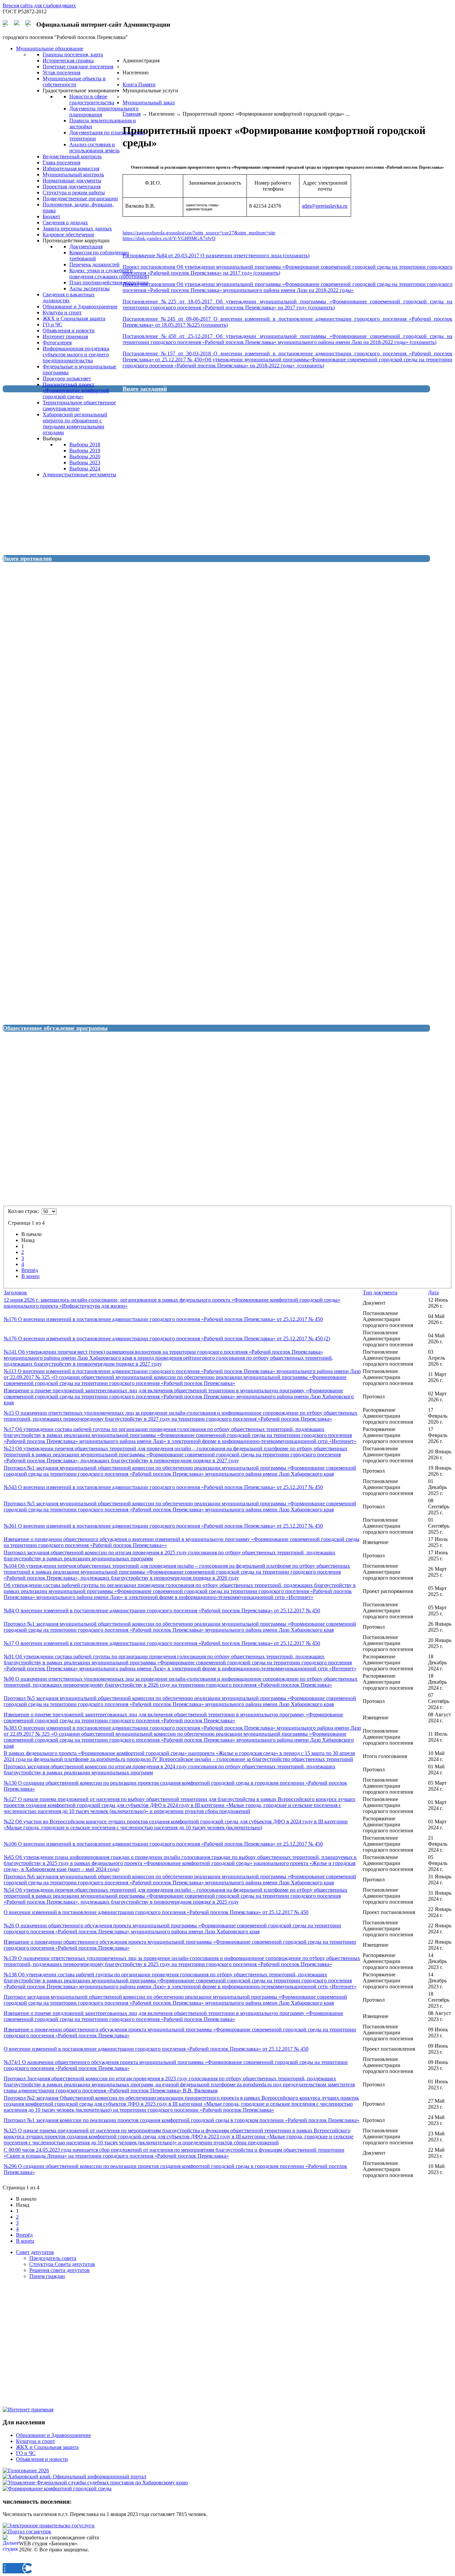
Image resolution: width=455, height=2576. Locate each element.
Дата (433, 1292)
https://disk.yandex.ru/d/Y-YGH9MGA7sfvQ (169, 238)
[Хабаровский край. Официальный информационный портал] (74, 2476)
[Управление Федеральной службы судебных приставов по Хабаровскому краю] (95, 2482)
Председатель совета (53, 2258)
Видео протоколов (27, 558)
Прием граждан (47, 2276)
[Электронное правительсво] (49, 2525)
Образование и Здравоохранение (53, 2435)
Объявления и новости (42, 2459)
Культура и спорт (35, 2441)
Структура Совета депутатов (62, 2264)
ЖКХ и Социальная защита (47, 2447)
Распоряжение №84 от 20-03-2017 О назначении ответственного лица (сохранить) (216, 255)
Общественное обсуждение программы (55, 1028)
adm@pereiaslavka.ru (325, 206)
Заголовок (15, 1292)
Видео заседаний (145, 389)
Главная (132, 114)
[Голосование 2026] (26, 2470)
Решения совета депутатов (59, 2270)
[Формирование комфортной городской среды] (57, 2488)
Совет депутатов (35, 2252)
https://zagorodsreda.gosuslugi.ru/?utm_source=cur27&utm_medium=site (199, 233)
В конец (30, 1276)
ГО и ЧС (26, 2453)
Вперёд (30, 1270)
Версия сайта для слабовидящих (39, 5)
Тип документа (380, 1292)
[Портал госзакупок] (27, 2531)
